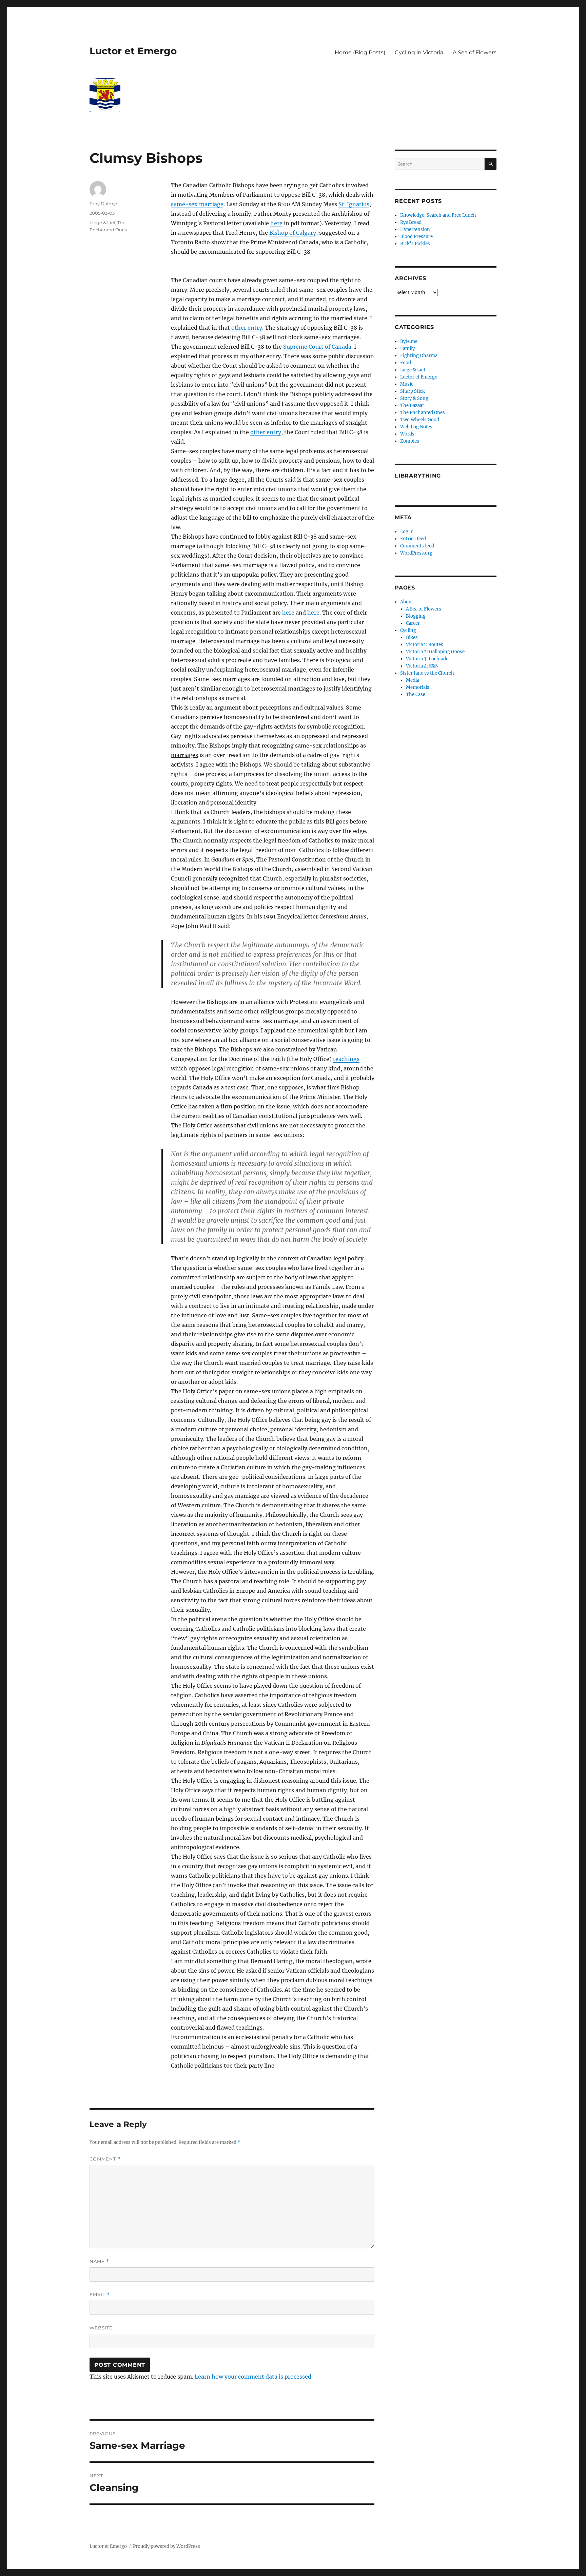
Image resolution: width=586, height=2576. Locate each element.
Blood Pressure (416, 237)
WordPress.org (416, 553)
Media (413, 680)
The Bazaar (412, 405)
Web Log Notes (416, 427)
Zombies (410, 441)
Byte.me (409, 341)
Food (406, 363)
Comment (105, 2159)
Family (407, 348)
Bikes (412, 637)
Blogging (416, 616)
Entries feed (413, 539)
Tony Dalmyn (104, 204)
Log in (407, 532)
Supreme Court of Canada (317, 347)
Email (100, 2295)
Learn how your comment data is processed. (254, 2377)
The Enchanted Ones (423, 413)
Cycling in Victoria (419, 52)
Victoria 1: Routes (425, 645)
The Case (416, 694)
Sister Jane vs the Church (427, 673)
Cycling (408, 630)
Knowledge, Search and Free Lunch (438, 215)
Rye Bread (411, 222)
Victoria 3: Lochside (427, 659)
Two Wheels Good (420, 420)
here (276, 223)
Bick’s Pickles (415, 244)
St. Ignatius (354, 204)
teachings (346, 1059)
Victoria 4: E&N (422, 666)
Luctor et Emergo (133, 51)
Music (407, 384)
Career (413, 623)
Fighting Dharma (419, 356)
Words (407, 434)
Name (99, 2261)
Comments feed (417, 546)
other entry (247, 328)
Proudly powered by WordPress (167, 2546)
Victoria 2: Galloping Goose (435, 652)
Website (101, 2328)
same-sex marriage (197, 204)
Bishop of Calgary (293, 233)
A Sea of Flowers (475, 52)
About (407, 602)
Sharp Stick (413, 391)
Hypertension (415, 229)
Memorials (418, 687)
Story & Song (414, 398)
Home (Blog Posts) (360, 52)
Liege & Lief (102, 222)
